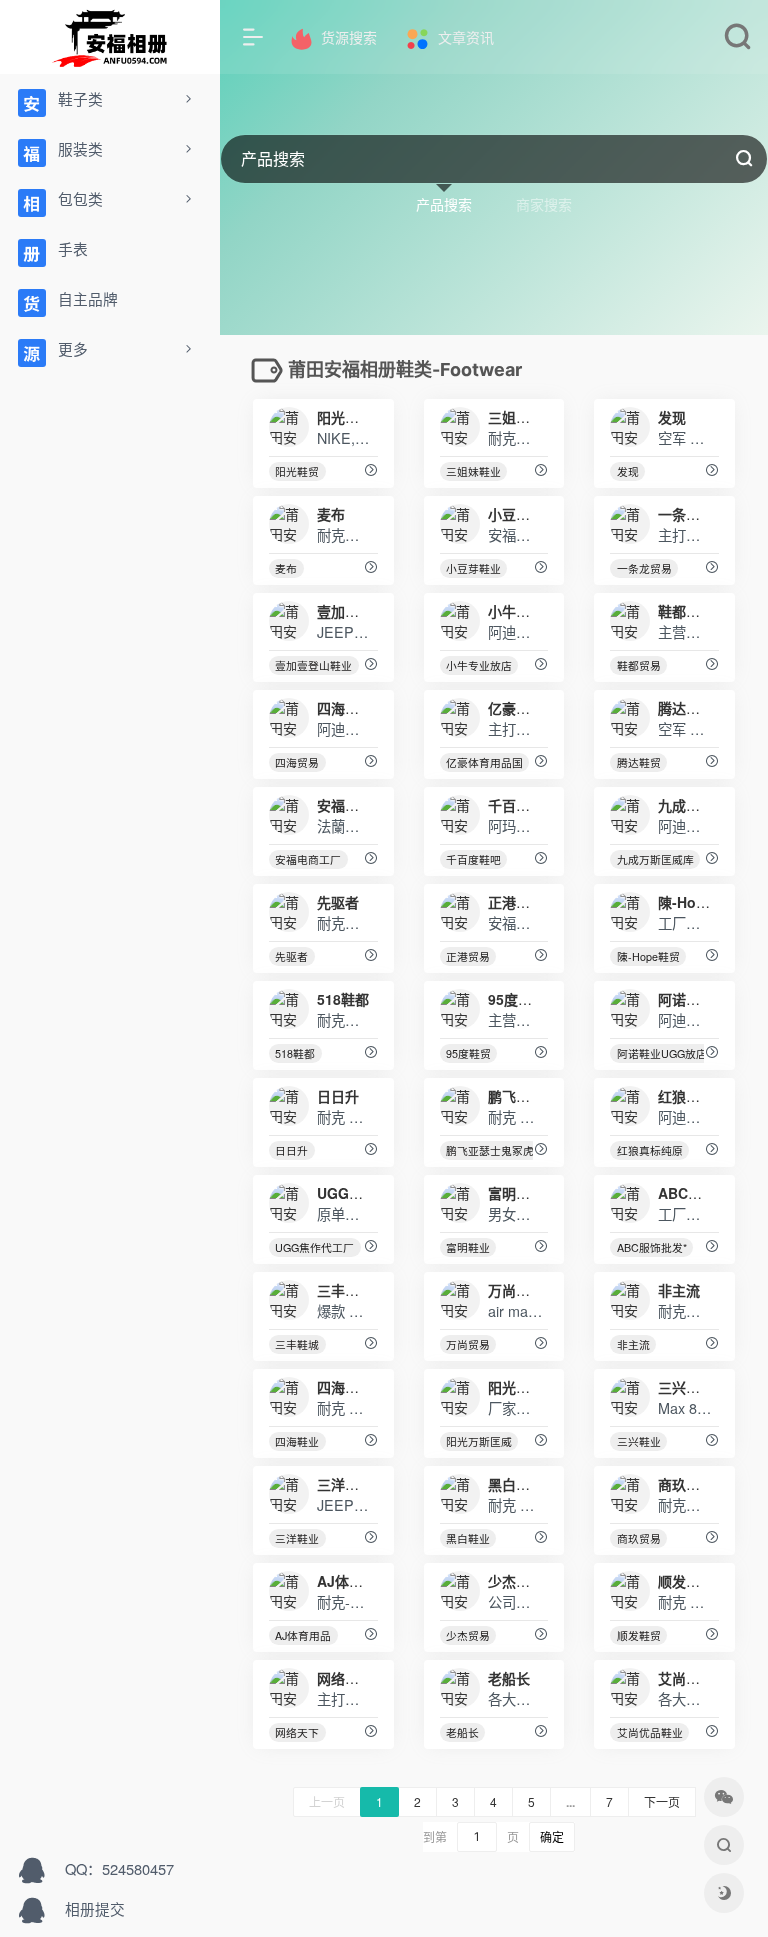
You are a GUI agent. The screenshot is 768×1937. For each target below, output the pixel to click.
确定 (552, 1837)
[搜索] (737, 40)
